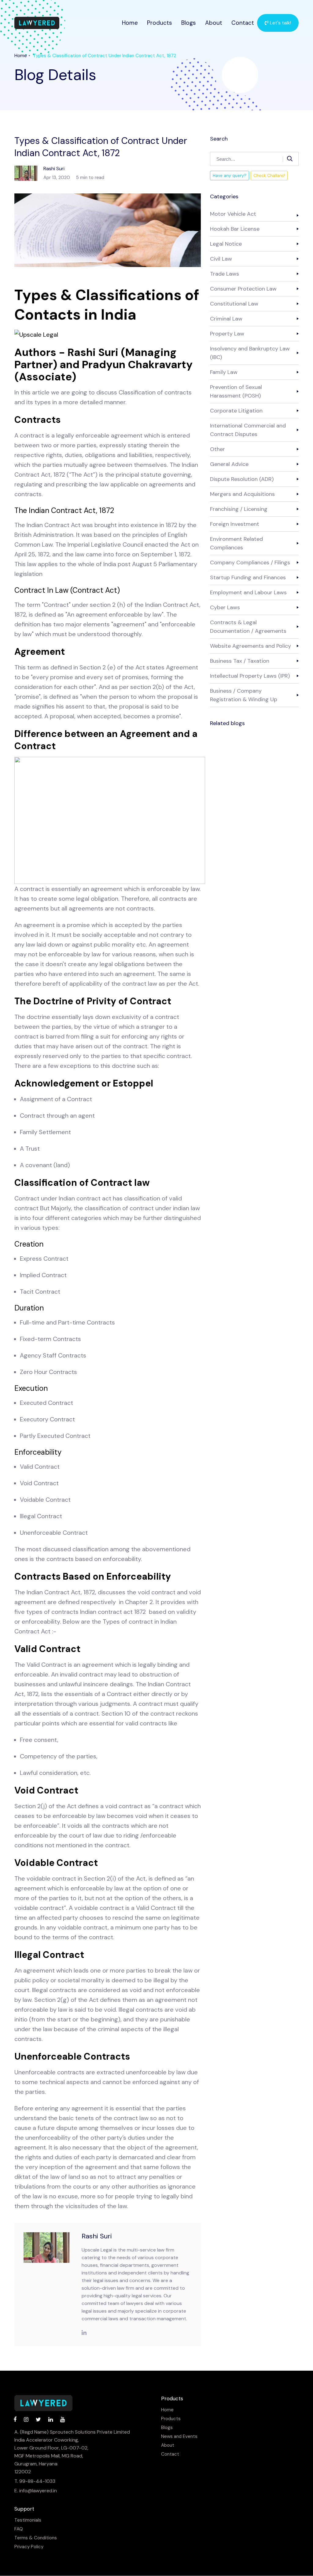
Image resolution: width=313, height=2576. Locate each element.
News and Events (179, 2437)
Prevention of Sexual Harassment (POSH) (236, 391)
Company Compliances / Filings (250, 562)
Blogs (189, 23)
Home (130, 23)
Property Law (227, 334)
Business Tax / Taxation (240, 661)
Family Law (224, 372)
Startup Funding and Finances (248, 577)
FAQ (19, 2529)
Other (217, 449)
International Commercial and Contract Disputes (248, 430)
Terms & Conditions (36, 2538)
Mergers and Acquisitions (242, 494)
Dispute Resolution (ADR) (242, 479)
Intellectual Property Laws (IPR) (250, 676)
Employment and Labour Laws (248, 592)
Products (160, 23)
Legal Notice (226, 244)
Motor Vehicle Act (233, 214)
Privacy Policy (29, 2547)
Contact (243, 23)
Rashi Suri (97, 2236)
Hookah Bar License (235, 229)
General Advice (229, 464)
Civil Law (221, 259)
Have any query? (230, 175)
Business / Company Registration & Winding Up (244, 695)
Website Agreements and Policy (250, 646)
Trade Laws (225, 274)
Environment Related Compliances (236, 543)
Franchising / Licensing (239, 509)
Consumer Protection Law (243, 289)
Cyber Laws (225, 607)
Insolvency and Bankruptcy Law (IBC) (250, 353)
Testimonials (28, 2520)
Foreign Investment (235, 524)
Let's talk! (280, 23)
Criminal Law (226, 319)
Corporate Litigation (236, 411)
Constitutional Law (234, 304)
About (214, 23)
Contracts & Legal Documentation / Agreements (248, 627)
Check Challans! (269, 175)
